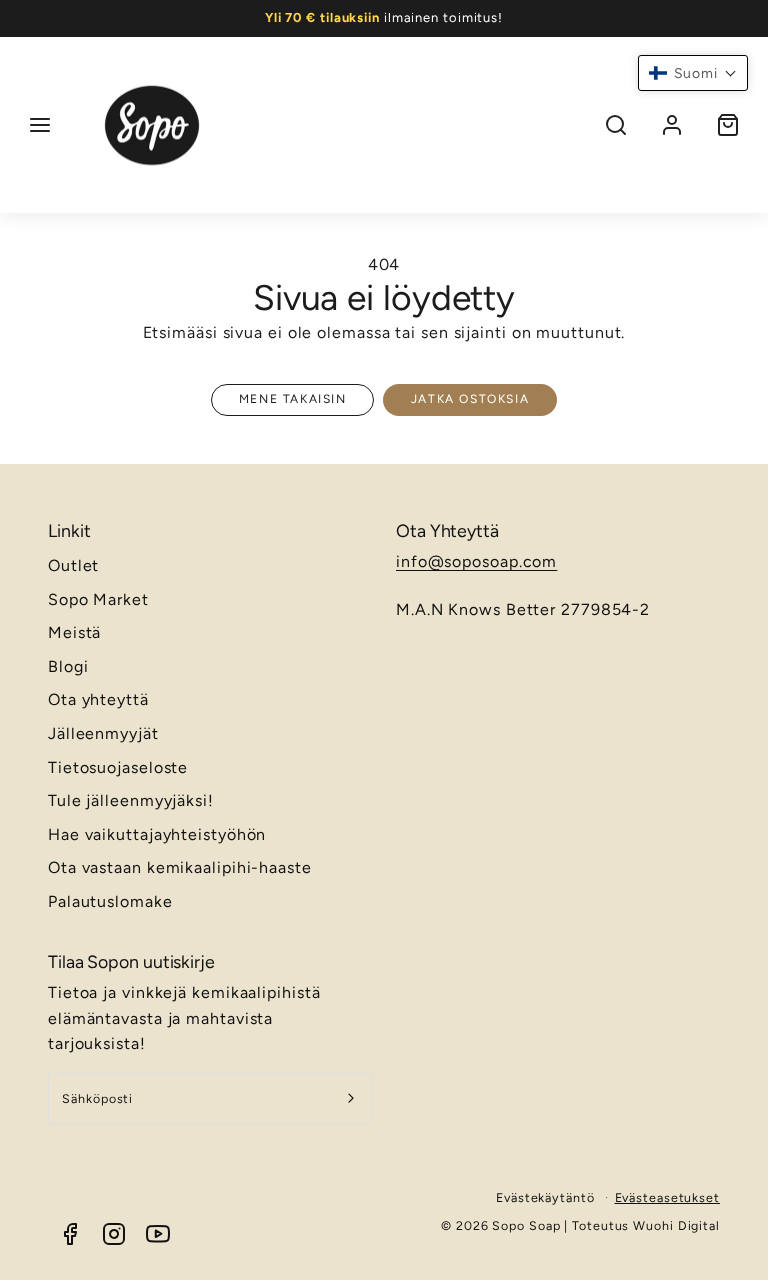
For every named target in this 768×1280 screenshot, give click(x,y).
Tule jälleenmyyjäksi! (131, 800)
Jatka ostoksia (470, 399)
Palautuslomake (110, 901)
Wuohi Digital (676, 1225)
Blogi (68, 666)
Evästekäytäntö (545, 1197)
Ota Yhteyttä (447, 530)
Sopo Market (98, 599)
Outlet (73, 565)
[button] (40, 125)
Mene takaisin (293, 399)
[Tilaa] (351, 1099)
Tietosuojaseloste (118, 767)
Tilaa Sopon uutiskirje (131, 961)
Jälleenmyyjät (103, 733)
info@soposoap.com (476, 561)
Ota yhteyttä (98, 699)
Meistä (74, 632)
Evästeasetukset (668, 1197)
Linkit (69, 530)
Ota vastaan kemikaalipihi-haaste (180, 867)
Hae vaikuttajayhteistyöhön (157, 834)
